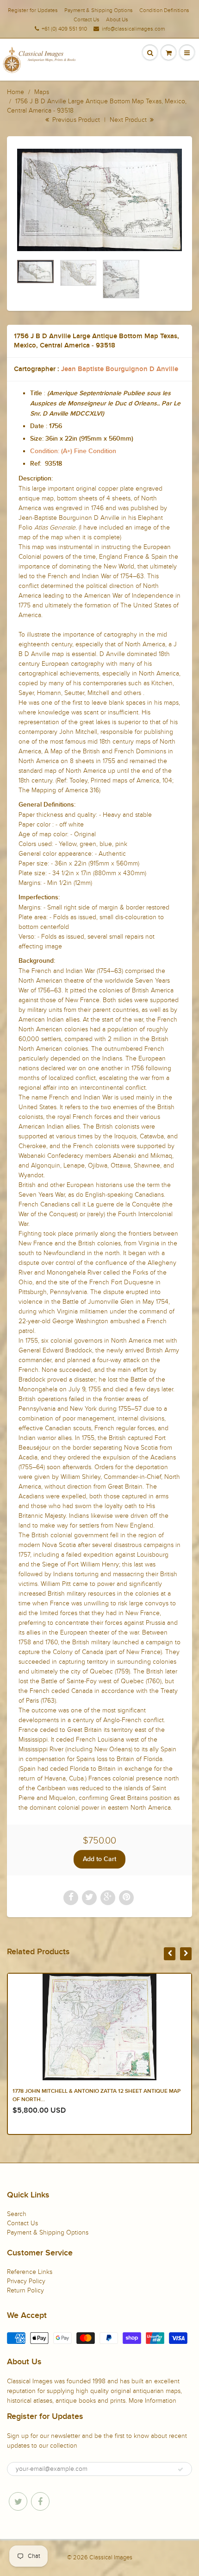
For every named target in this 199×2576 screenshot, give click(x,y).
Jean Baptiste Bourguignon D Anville (120, 369)
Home (16, 92)
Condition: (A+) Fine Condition (73, 451)
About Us (117, 19)
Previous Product (75, 120)
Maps (42, 92)
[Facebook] (40, 2501)
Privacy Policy (26, 2281)
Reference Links (30, 2272)
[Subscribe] (180, 2469)
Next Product (129, 120)
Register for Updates (33, 10)
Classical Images (111, 2557)
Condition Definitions (164, 10)
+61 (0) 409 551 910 (64, 29)
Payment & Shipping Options (99, 10)
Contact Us (87, 19)
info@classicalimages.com (133, 29)
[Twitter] (18, 2501)
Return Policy (25, 2290)
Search (17, 2214)
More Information (152, 2401)
